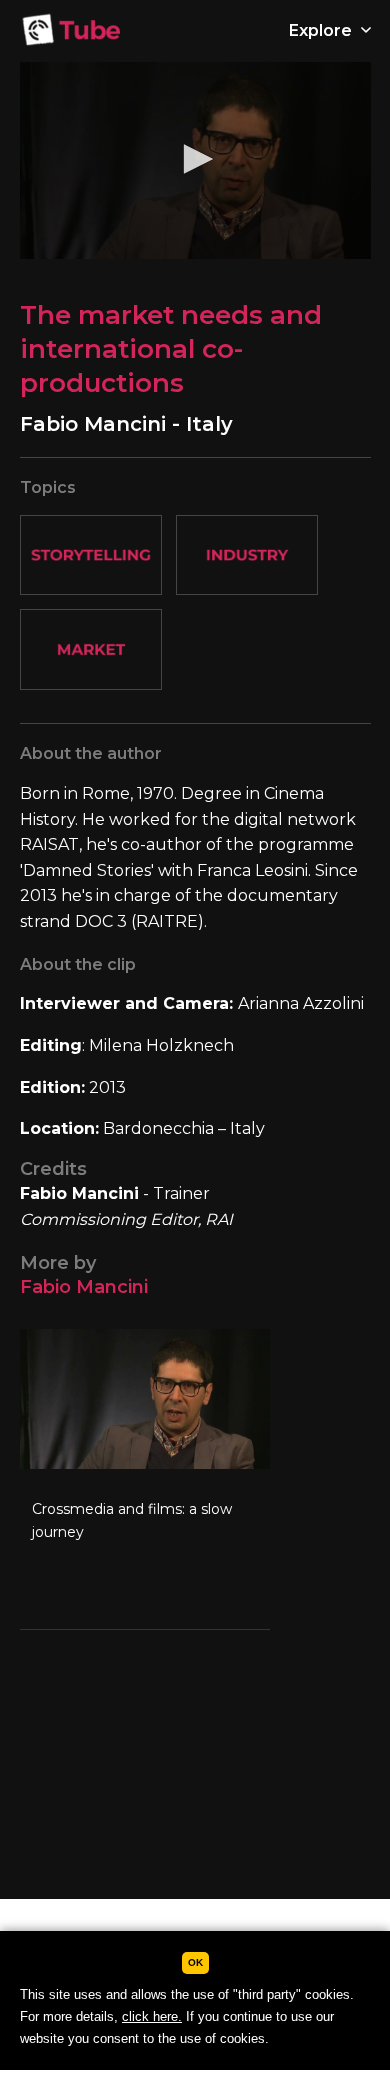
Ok (195, 1962)
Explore (322, 30)
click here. (152, 2016)
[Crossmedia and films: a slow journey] (145, 1479)
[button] (195, 159)
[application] (195, 160)
